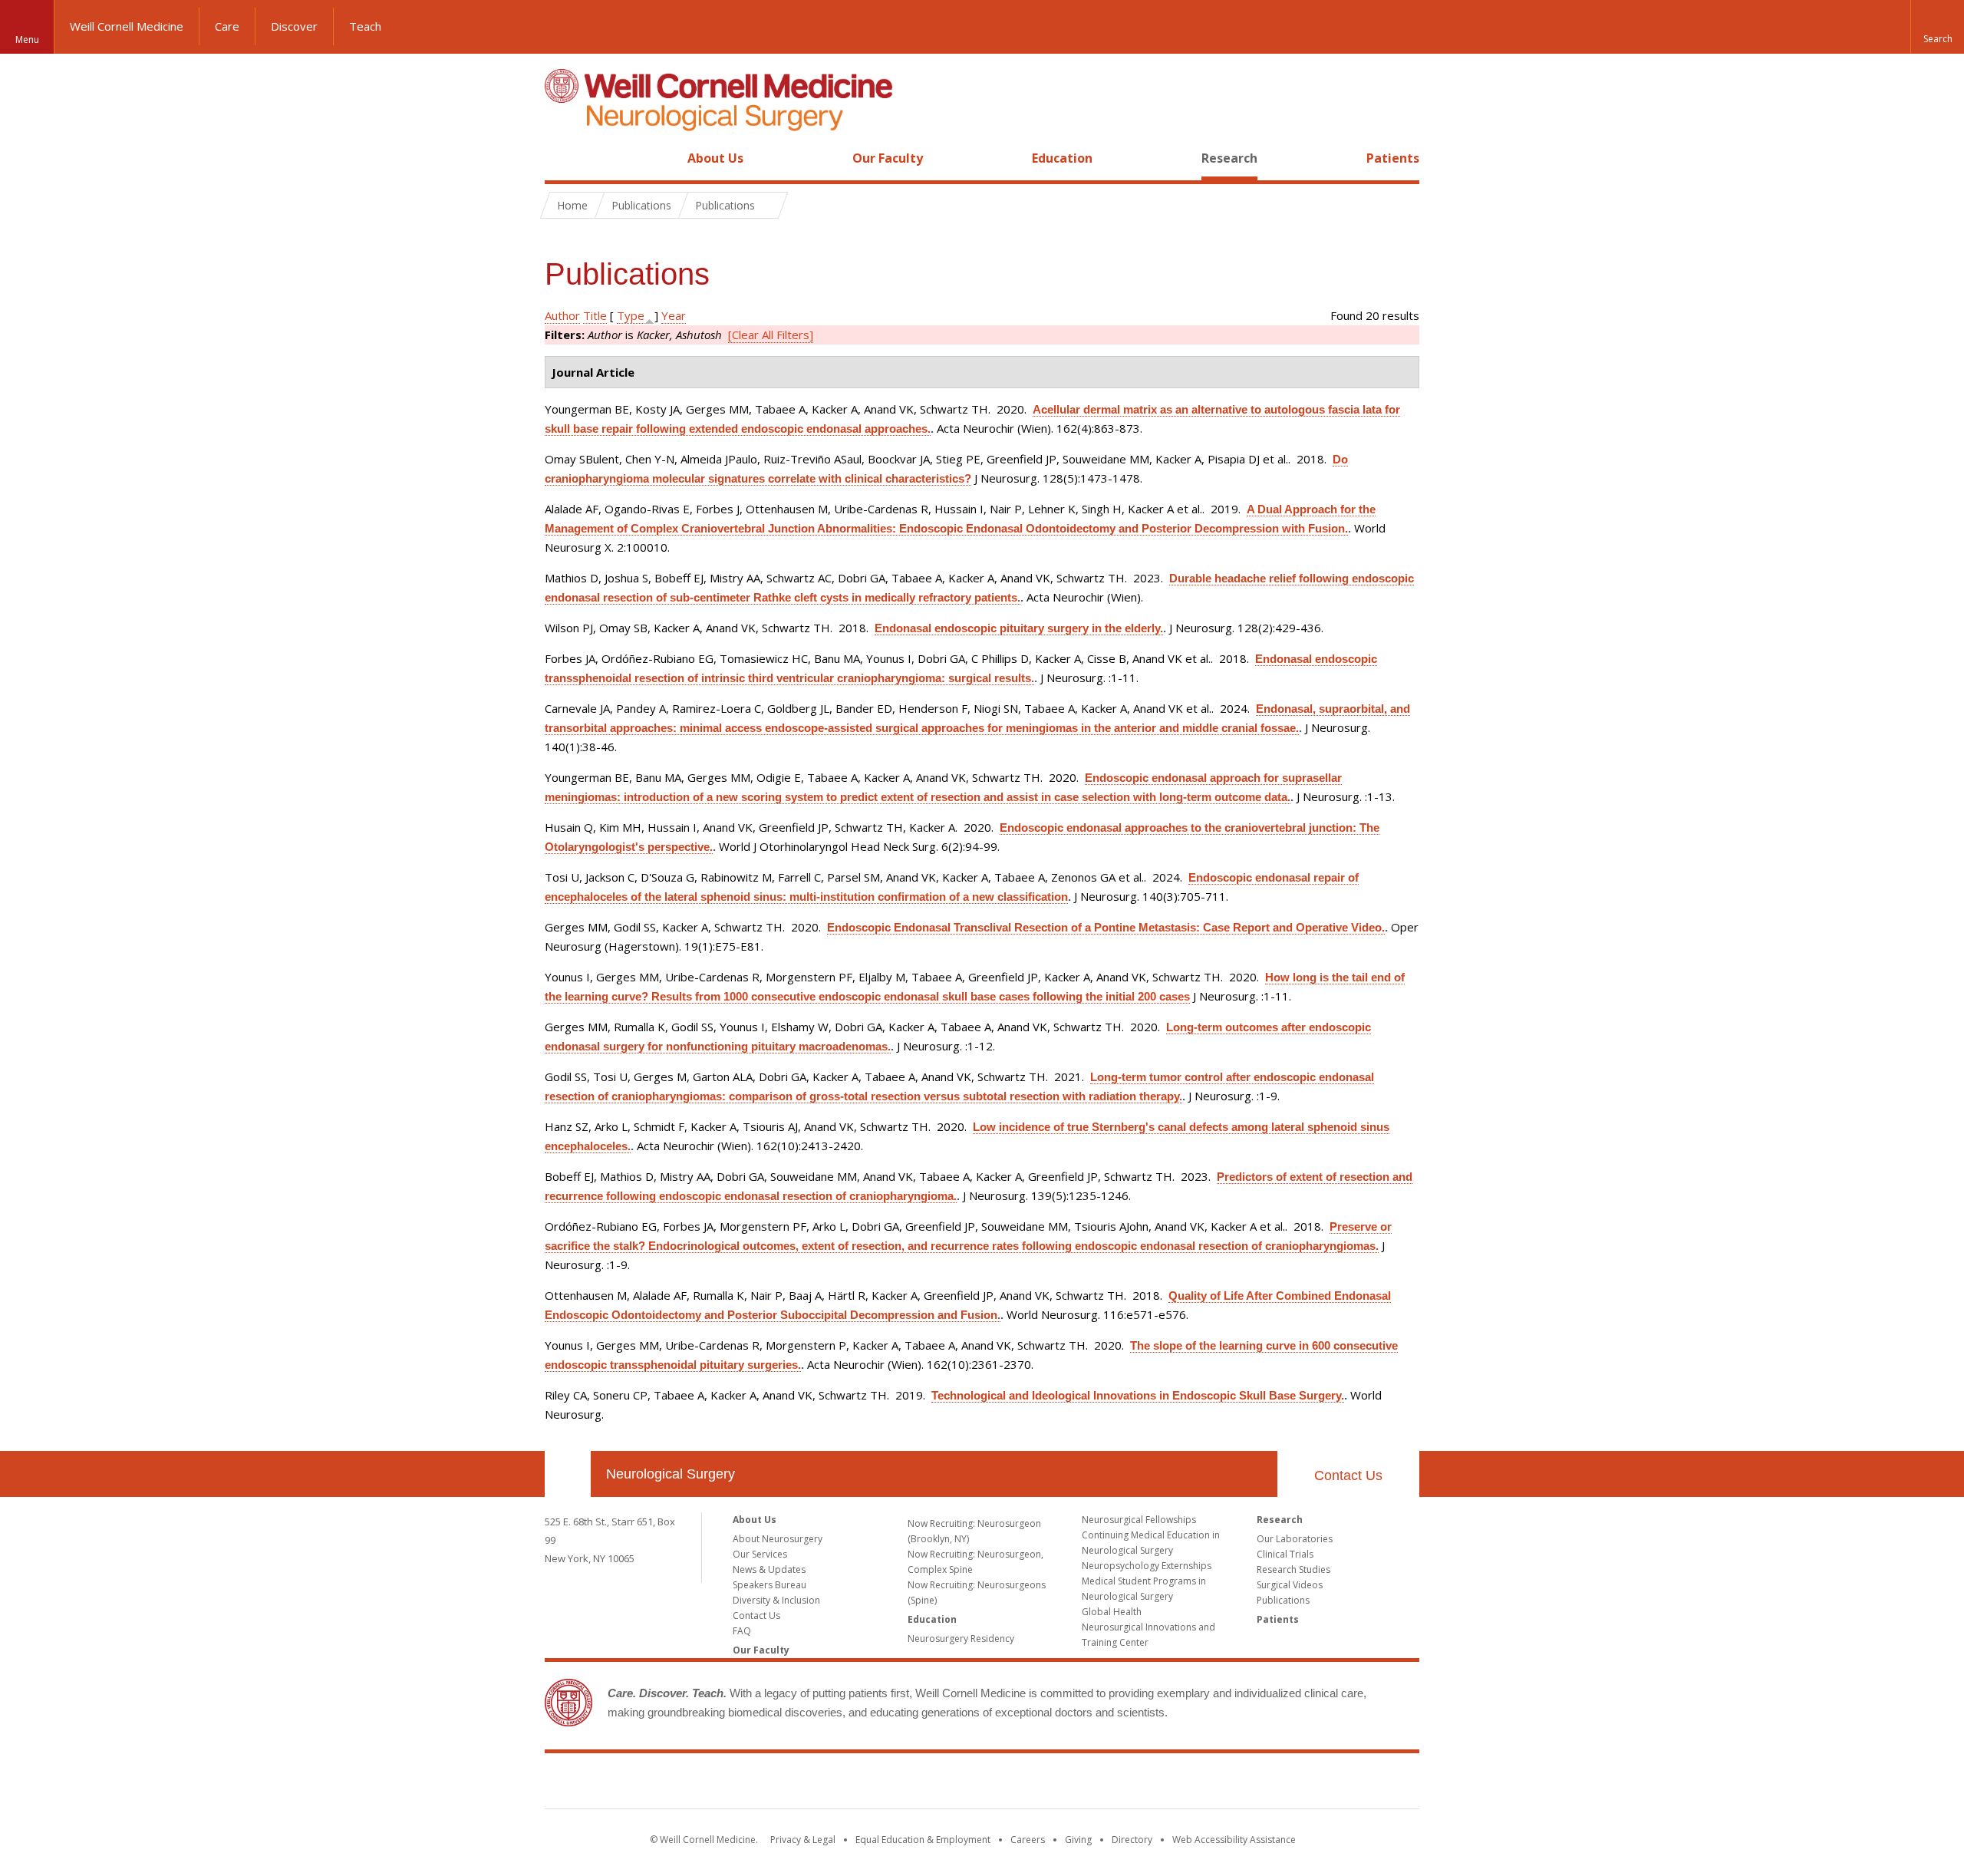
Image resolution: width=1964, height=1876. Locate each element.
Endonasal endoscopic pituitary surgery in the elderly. (1019, 628)
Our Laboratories (1295, 1539)
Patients (1393, 158)
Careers (1028, 1840)
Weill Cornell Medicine (127, 26)
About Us (715, 158)
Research (1229, 158)
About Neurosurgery (778, 1539)
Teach (365, 26)
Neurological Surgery (671, 1474)
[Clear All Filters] (771, 335)
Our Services (760, 1554)
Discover (294, 26)
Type (631, 315)
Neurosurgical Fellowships (1139, 1520)
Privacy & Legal (803, 1840)
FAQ (742, 1631)
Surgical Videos (1290, 1585)
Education (1062, 158)
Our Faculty (888, 158)
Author (562, 315)
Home (562, 158)
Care (227, 26)
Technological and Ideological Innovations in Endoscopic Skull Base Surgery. (1138, 1395)
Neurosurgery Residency (961, 1639)
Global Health (1112, 1612)
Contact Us (1348, 1475)
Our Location (568, 1474)
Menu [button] (27, 40)
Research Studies (1293, 1569)
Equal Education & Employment (923, 1840)
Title (595, 315)
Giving (1078, 1840)
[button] (1937, 27)
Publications (1283, 1600)
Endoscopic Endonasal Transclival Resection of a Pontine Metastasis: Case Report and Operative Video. (1106, 927)
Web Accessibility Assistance (1234, 1840)
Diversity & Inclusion (776, 1600)
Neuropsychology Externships (1147, 1566)
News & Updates (769, 1569)
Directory (1132, 1840)
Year (674, 315)
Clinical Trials (1285, 1554)
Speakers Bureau (769, 1585)
